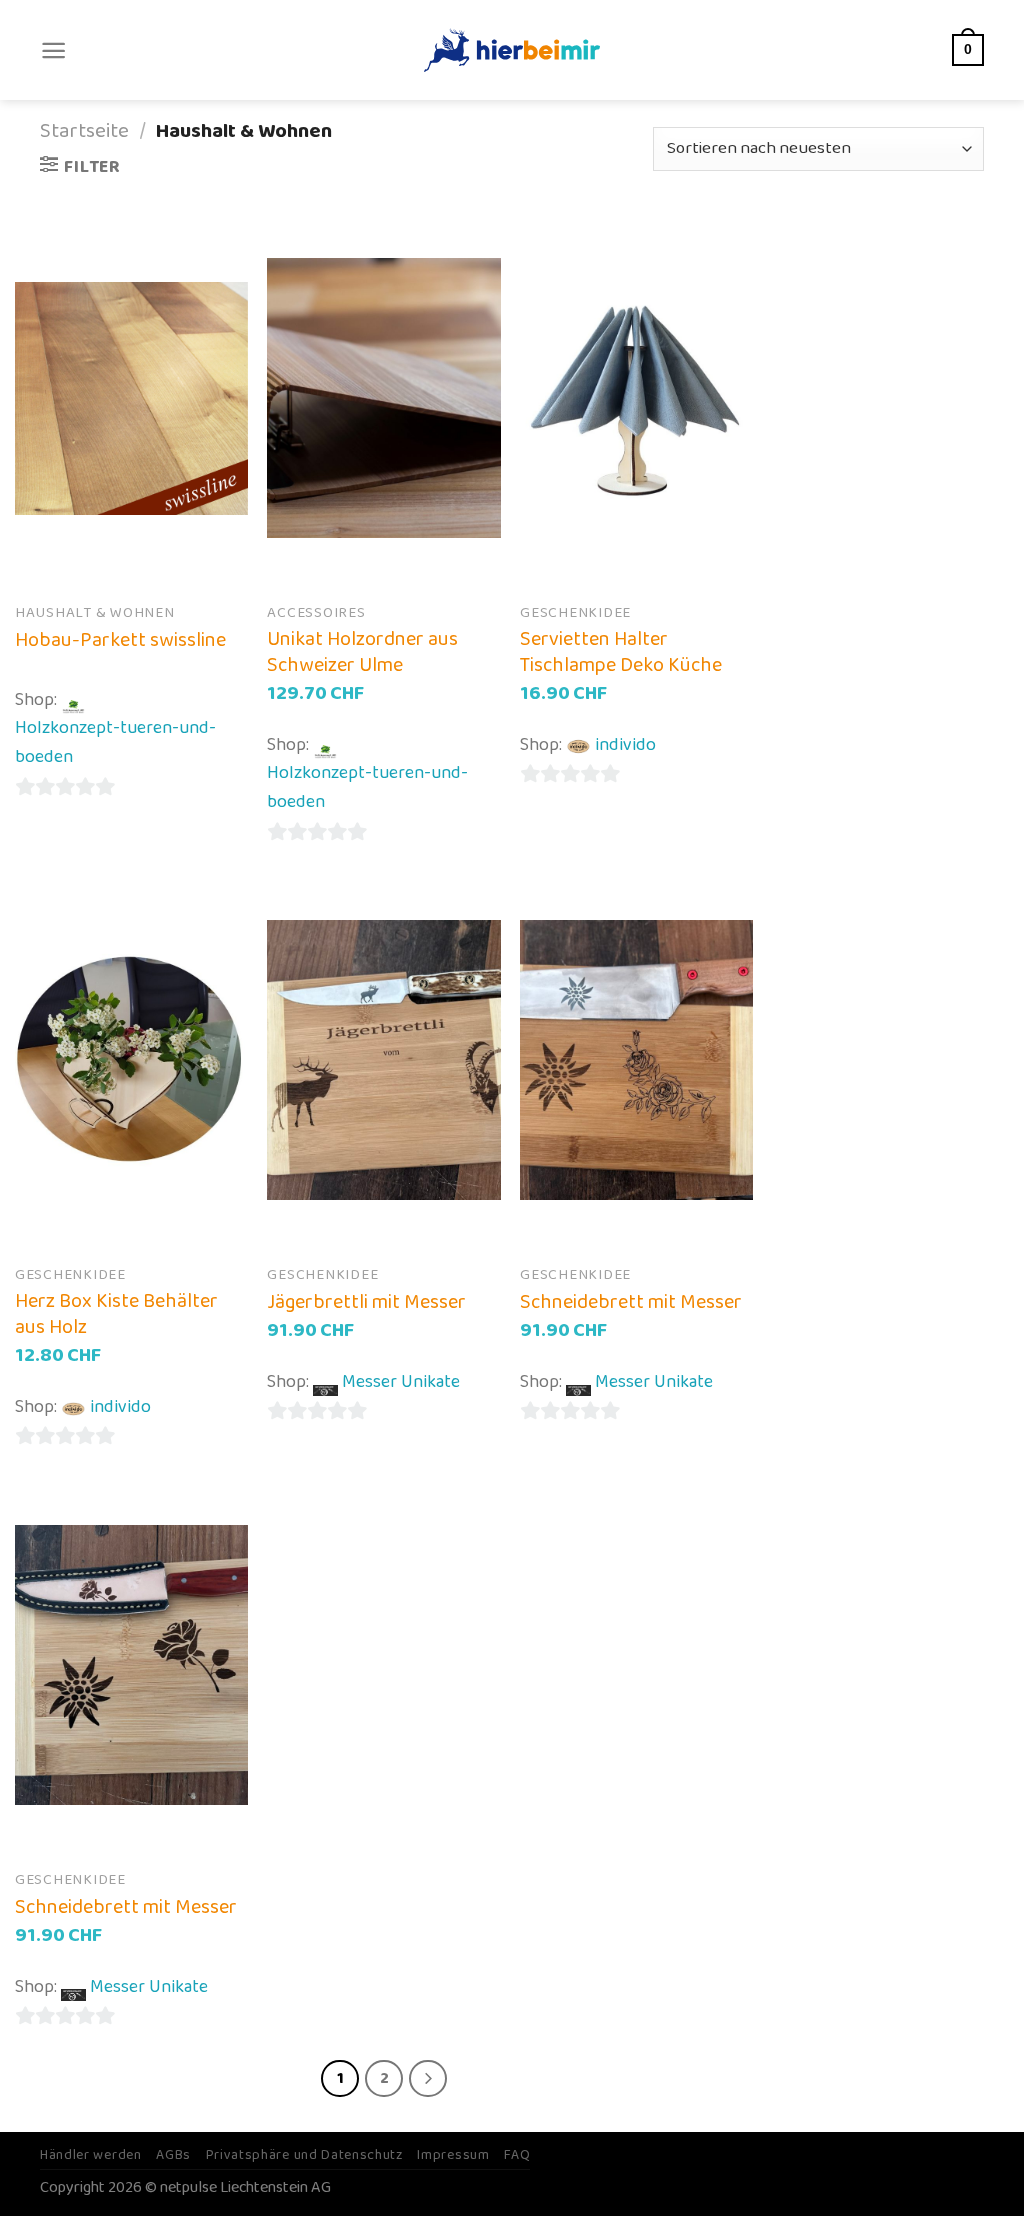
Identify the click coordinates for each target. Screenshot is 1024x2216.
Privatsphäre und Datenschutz (304, 2155)
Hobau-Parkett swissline (120, 640)
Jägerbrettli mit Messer (366, 1302)
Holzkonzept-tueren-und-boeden (115, 742)
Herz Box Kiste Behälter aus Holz (116, 1314)
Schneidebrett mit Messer (631, 1302)
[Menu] (53, 50)
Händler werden (91, 2155)
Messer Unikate (401, 1382)
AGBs (173, 2155)
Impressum (453, 2155)
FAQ (517, 2155)
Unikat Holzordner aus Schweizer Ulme (362, 652)
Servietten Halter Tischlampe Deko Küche (621, 652)
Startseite (84, 131)
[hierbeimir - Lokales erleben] (512, 49)
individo (625, 745)
